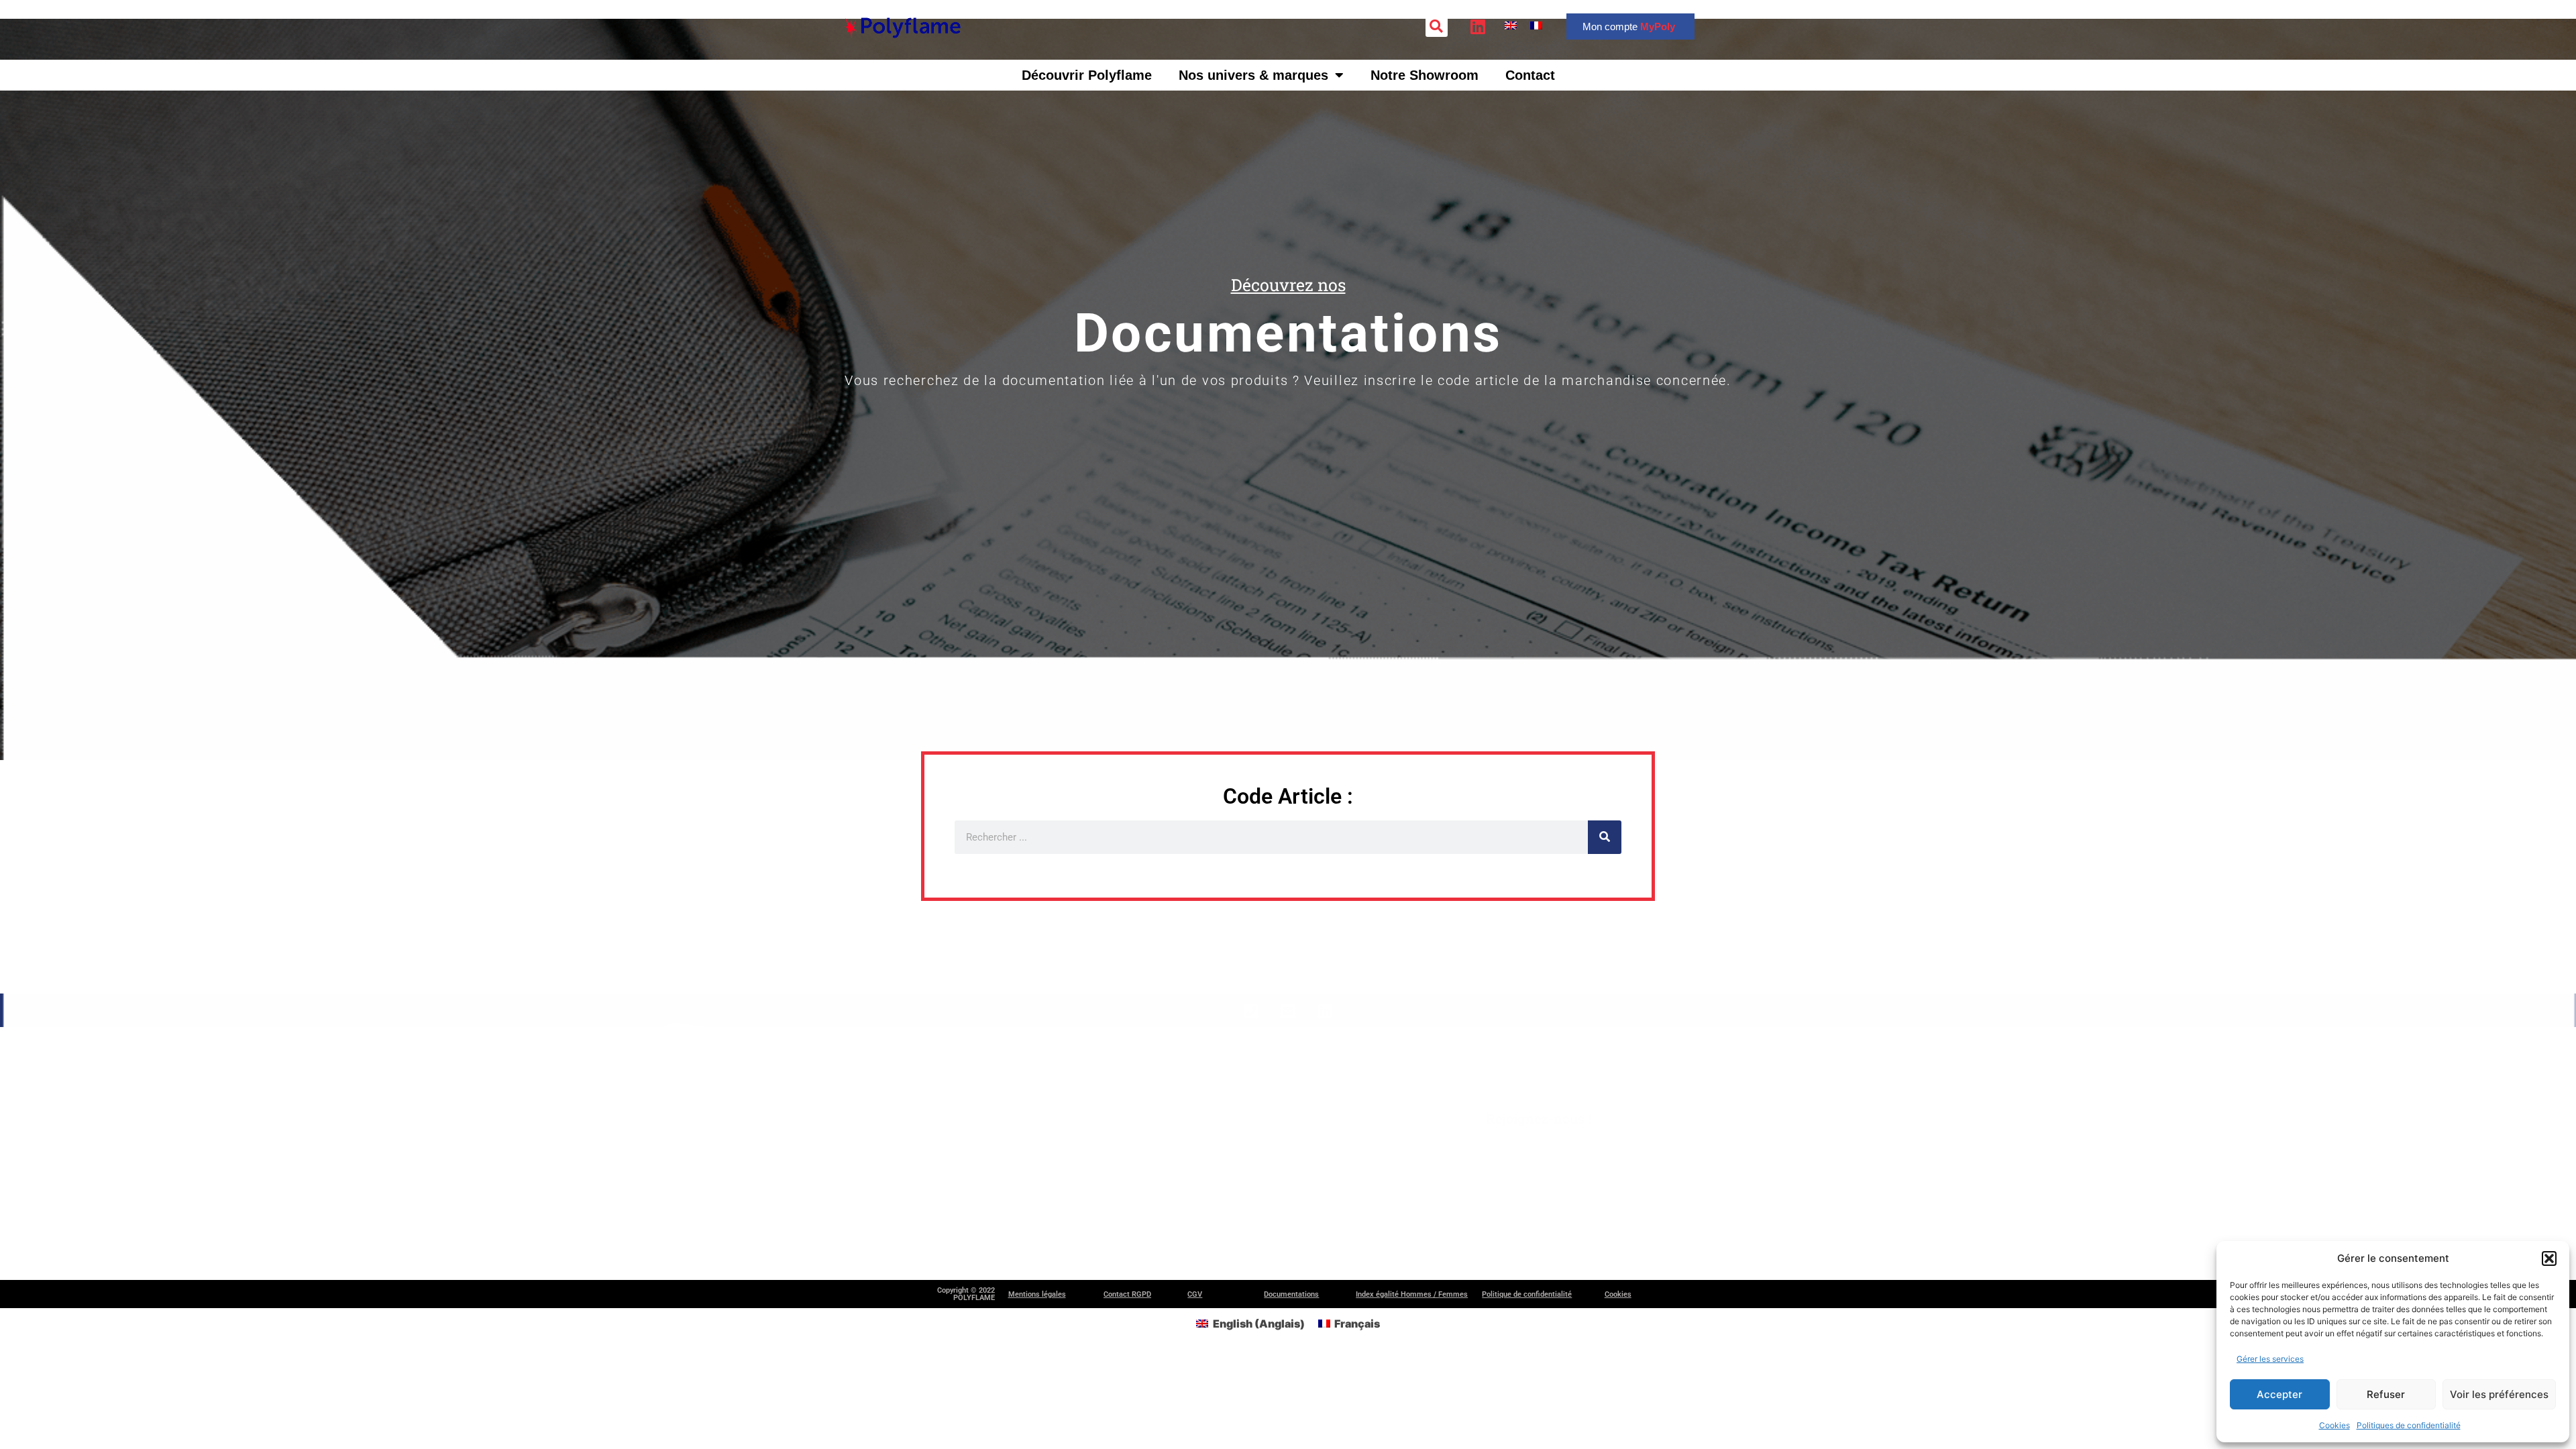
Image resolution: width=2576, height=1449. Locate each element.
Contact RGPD (1127, 1294)
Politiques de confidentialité (2409, 1425)
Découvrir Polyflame (1087, 75)
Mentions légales (1037, 1294)
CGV (1195, 1294)
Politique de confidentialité (1527, 1294)
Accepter (2279, 1394)
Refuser (2386, 1394)
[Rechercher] (1605, 837)
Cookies (2334, 1425)
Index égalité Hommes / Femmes (1412, 1294)
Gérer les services (2270, 1359)
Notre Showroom (1425, 75)
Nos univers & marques (1253, 75)
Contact (1530, 75)
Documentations (1291, 1294)
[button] (2549, 1258)
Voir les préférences (2499, 1394)
